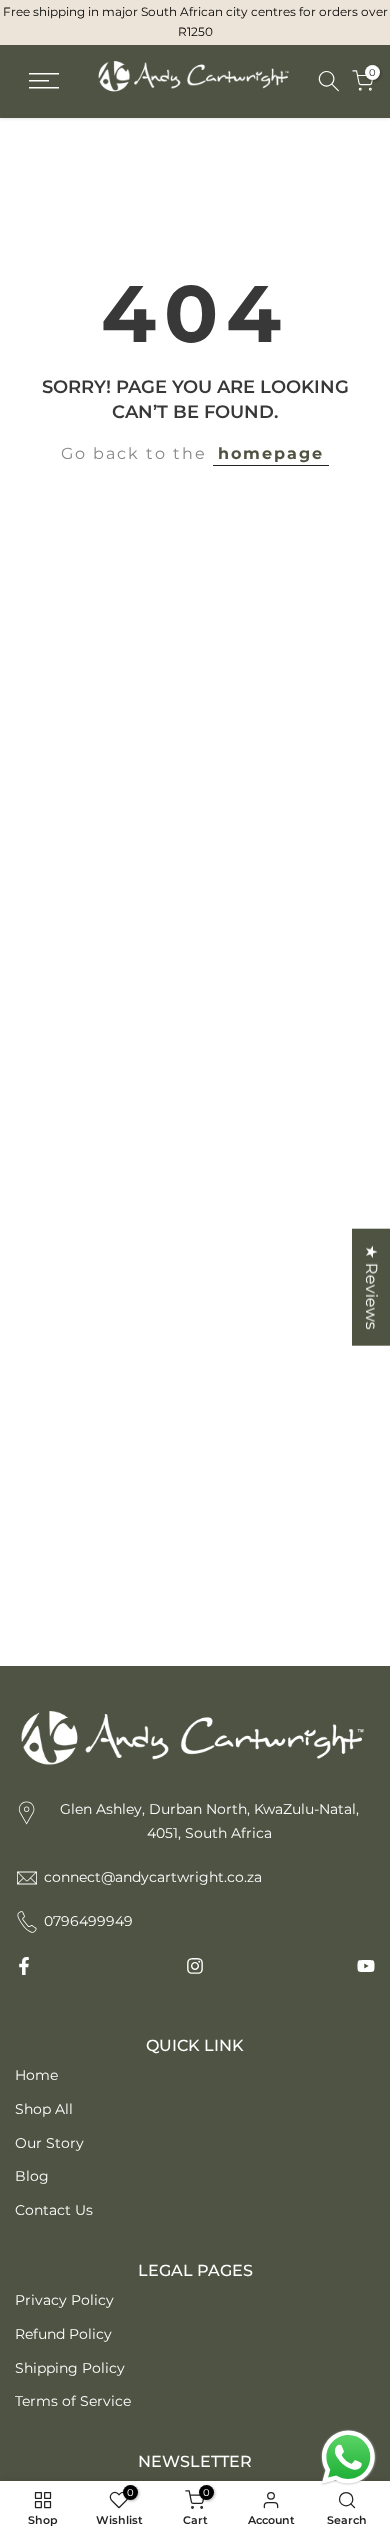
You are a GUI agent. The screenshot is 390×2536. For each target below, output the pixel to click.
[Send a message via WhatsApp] (348, 2457)
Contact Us (54, 2210)
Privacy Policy (64, 2300)
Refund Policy (63, 2334)
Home (36, 2075)
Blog (32, 2176)
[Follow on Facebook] (24, 1966)
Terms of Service (73, 2401)
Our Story (49, 2143)
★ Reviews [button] (371, 1287)
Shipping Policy (70, 2368)
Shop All (44, 2109)
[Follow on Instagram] (195, 1966)
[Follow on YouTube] (366, 1966)
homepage (271, 453)
